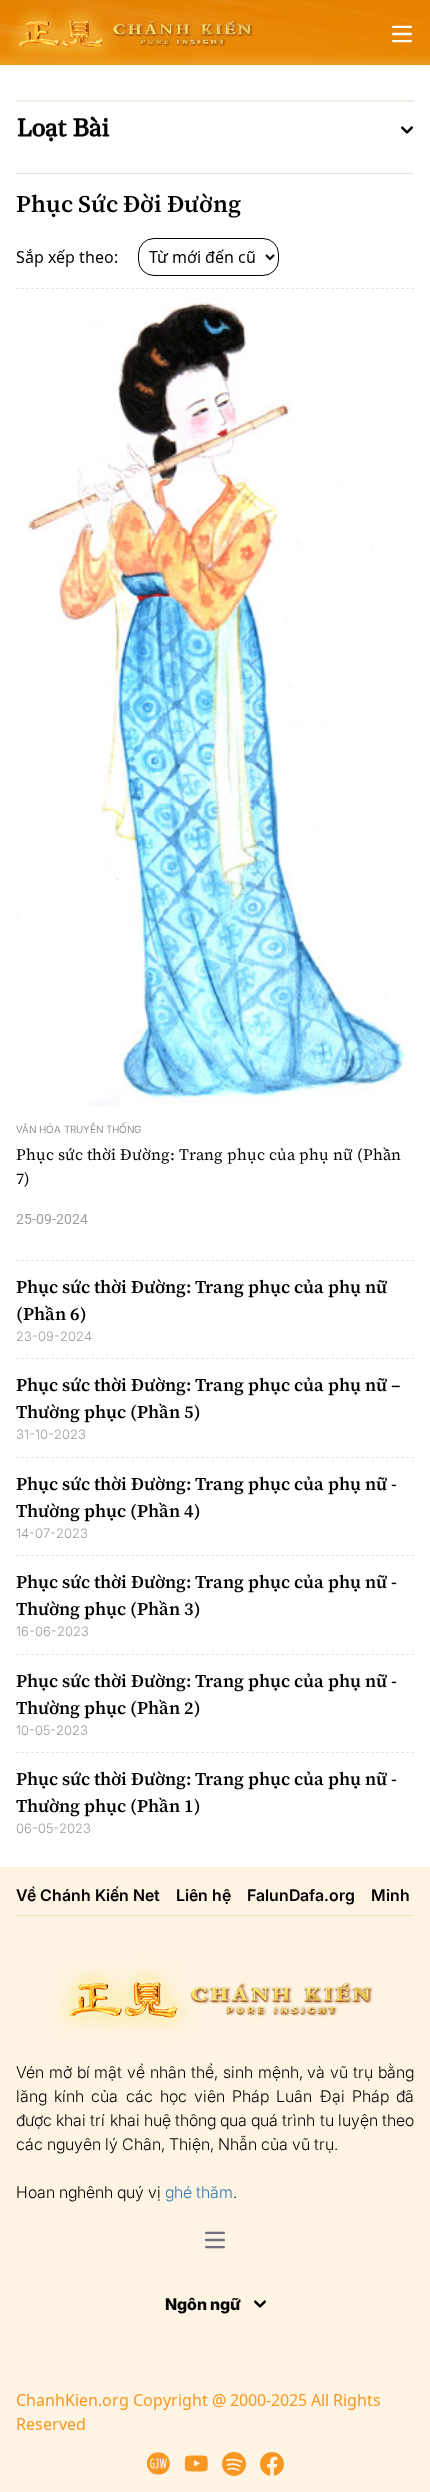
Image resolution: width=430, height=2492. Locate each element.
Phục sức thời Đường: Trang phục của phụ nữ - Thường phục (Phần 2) (206, 1694)
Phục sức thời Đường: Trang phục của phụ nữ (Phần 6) (201, 1300)
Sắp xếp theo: (69, 257)
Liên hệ (203, 1895)
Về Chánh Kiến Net (88, 1895)
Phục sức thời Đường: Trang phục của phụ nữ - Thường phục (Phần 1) (206, 1792)
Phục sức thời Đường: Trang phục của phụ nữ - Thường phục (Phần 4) (206, 1497)
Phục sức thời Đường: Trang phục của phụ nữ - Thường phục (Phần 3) (206, 1595)
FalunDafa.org (301, 1895)
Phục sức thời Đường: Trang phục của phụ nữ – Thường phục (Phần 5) (208, 1398)
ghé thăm (199, 2192)
